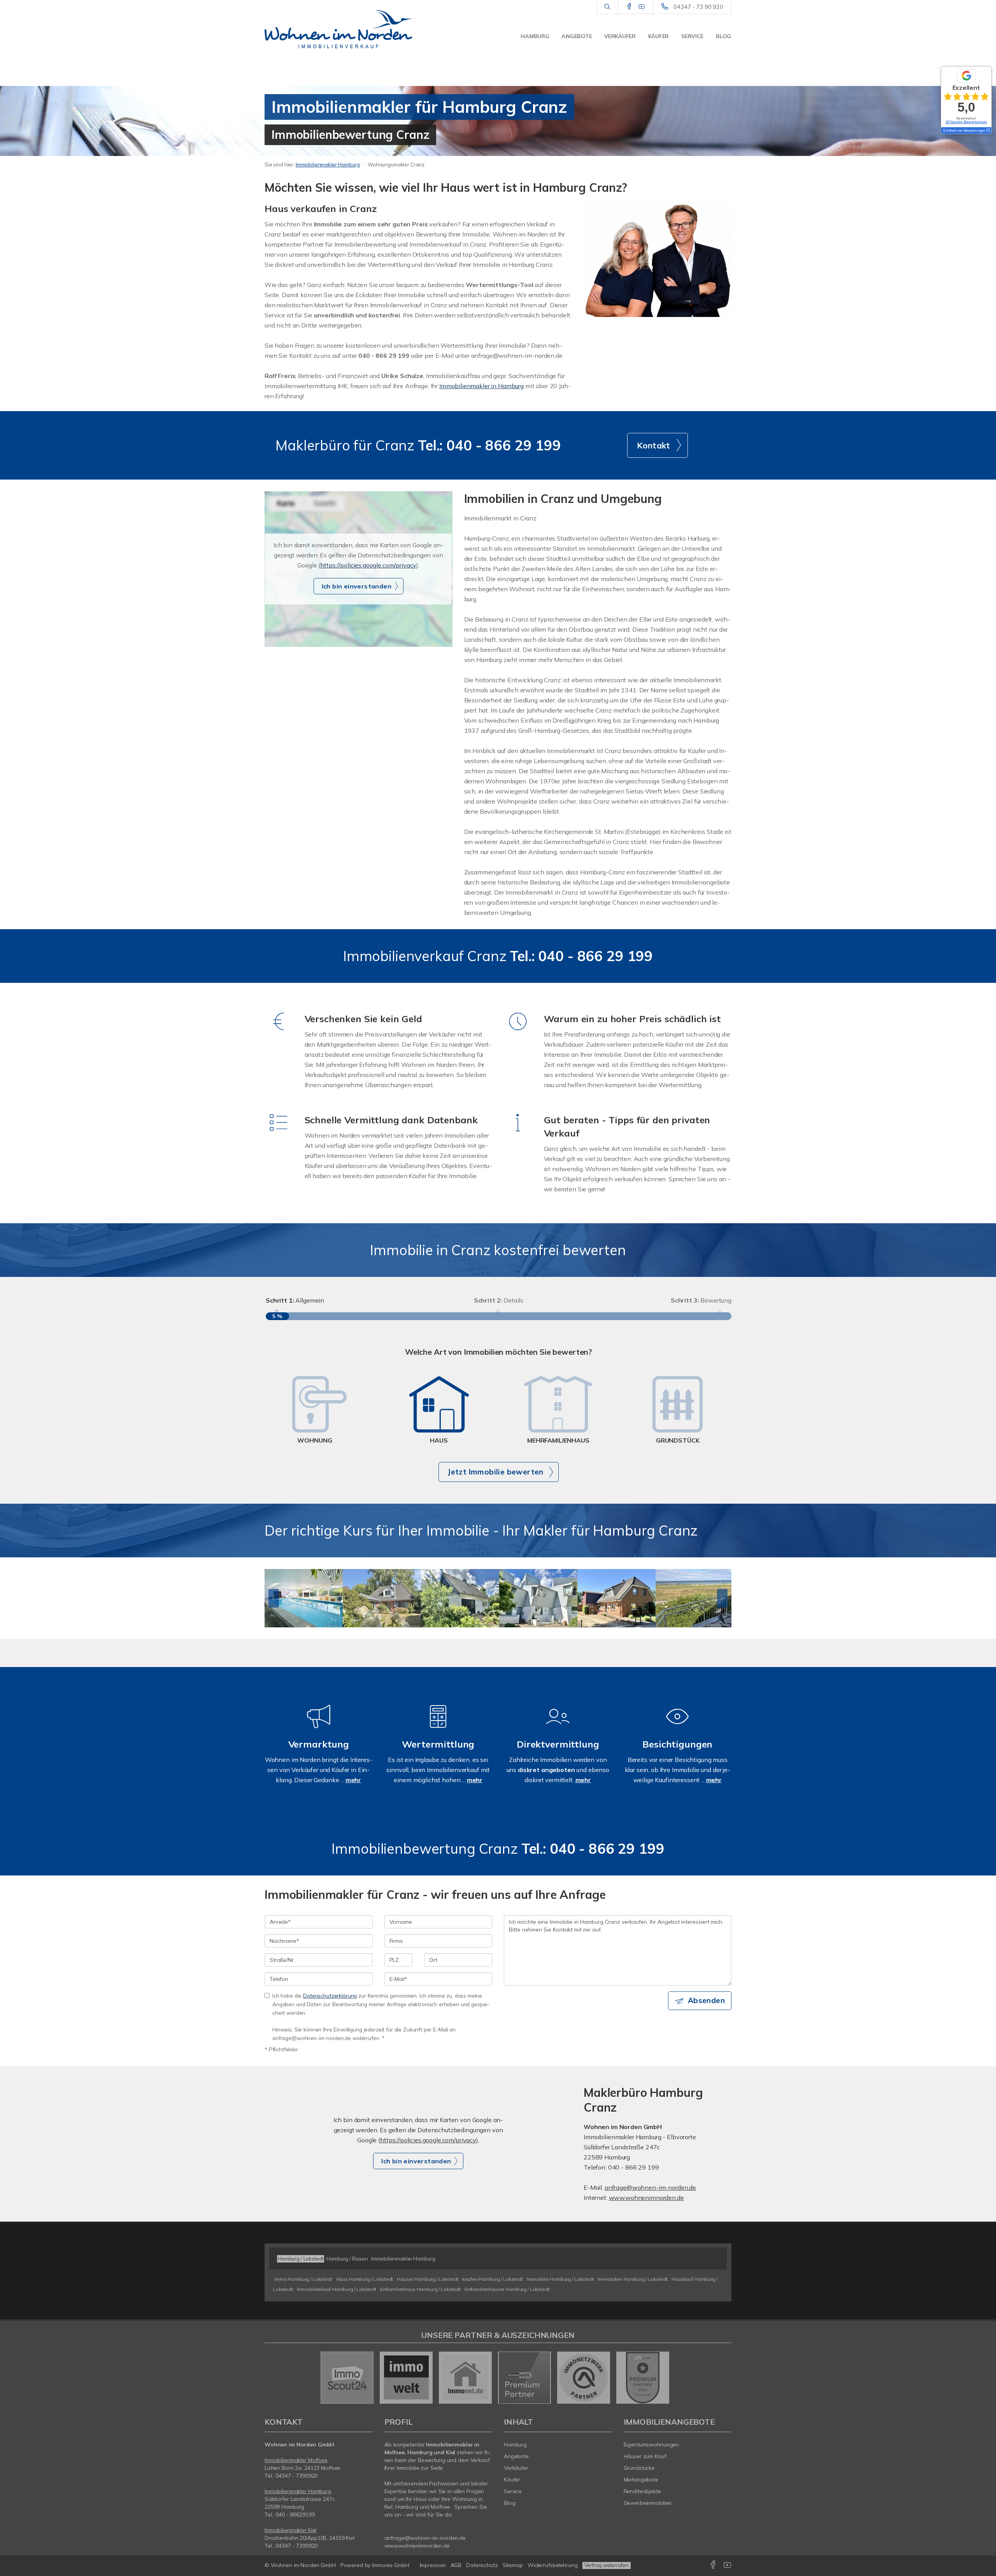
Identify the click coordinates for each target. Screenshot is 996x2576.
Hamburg (535, 36)
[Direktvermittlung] (558, 1727)
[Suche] (607, 7)
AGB (456, 2565)
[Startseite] (338, 29)
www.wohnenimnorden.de (646, 2198)
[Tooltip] (988, 131)
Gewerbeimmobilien (648, 2503)
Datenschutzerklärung (330, 1995)
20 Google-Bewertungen (966, 122)
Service (692, 36)
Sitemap (513, 2565)
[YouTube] (642, 7)
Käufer (658, 36)
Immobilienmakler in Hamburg (481, 386)
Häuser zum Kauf (645, 2456)
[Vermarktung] (319, 1727)
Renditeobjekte (642, 2491)
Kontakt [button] (654, 445)
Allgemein (295, 1300)
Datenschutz (482, 2565)
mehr (353, 1780)
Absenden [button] (706, 2000)
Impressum (433, 2565)
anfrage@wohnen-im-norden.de (650, 2187)
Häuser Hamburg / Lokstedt (428, 2279)
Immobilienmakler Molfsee (296, 2460)
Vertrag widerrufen (607, 2565)
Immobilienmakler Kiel (290, 2530)
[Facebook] (629, 7)
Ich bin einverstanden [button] (357, 586)
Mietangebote (641, 2480)
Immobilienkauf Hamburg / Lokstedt (337, 2289)
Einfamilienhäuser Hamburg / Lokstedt (507, 2289)
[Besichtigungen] (677, 1727)
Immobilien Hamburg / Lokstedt (633, 2279)
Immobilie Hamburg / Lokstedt (560, 2279)
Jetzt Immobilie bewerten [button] (495, 1472)
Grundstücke (639, 2468)
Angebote (577, 36)
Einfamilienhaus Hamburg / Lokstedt (420, 2289)
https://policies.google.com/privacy (368, 565)
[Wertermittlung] (438, 1727)
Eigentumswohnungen (651, 2445)
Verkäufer (620, 36)
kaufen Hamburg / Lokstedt (492, 2279)
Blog (723, 36)
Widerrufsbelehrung (553, 2565)
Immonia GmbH (391, 2565)
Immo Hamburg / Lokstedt (303, 2279)
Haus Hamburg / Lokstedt (365, 2279)
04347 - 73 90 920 (698, 7)
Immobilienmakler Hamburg (328, 165)
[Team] (658, 259)
